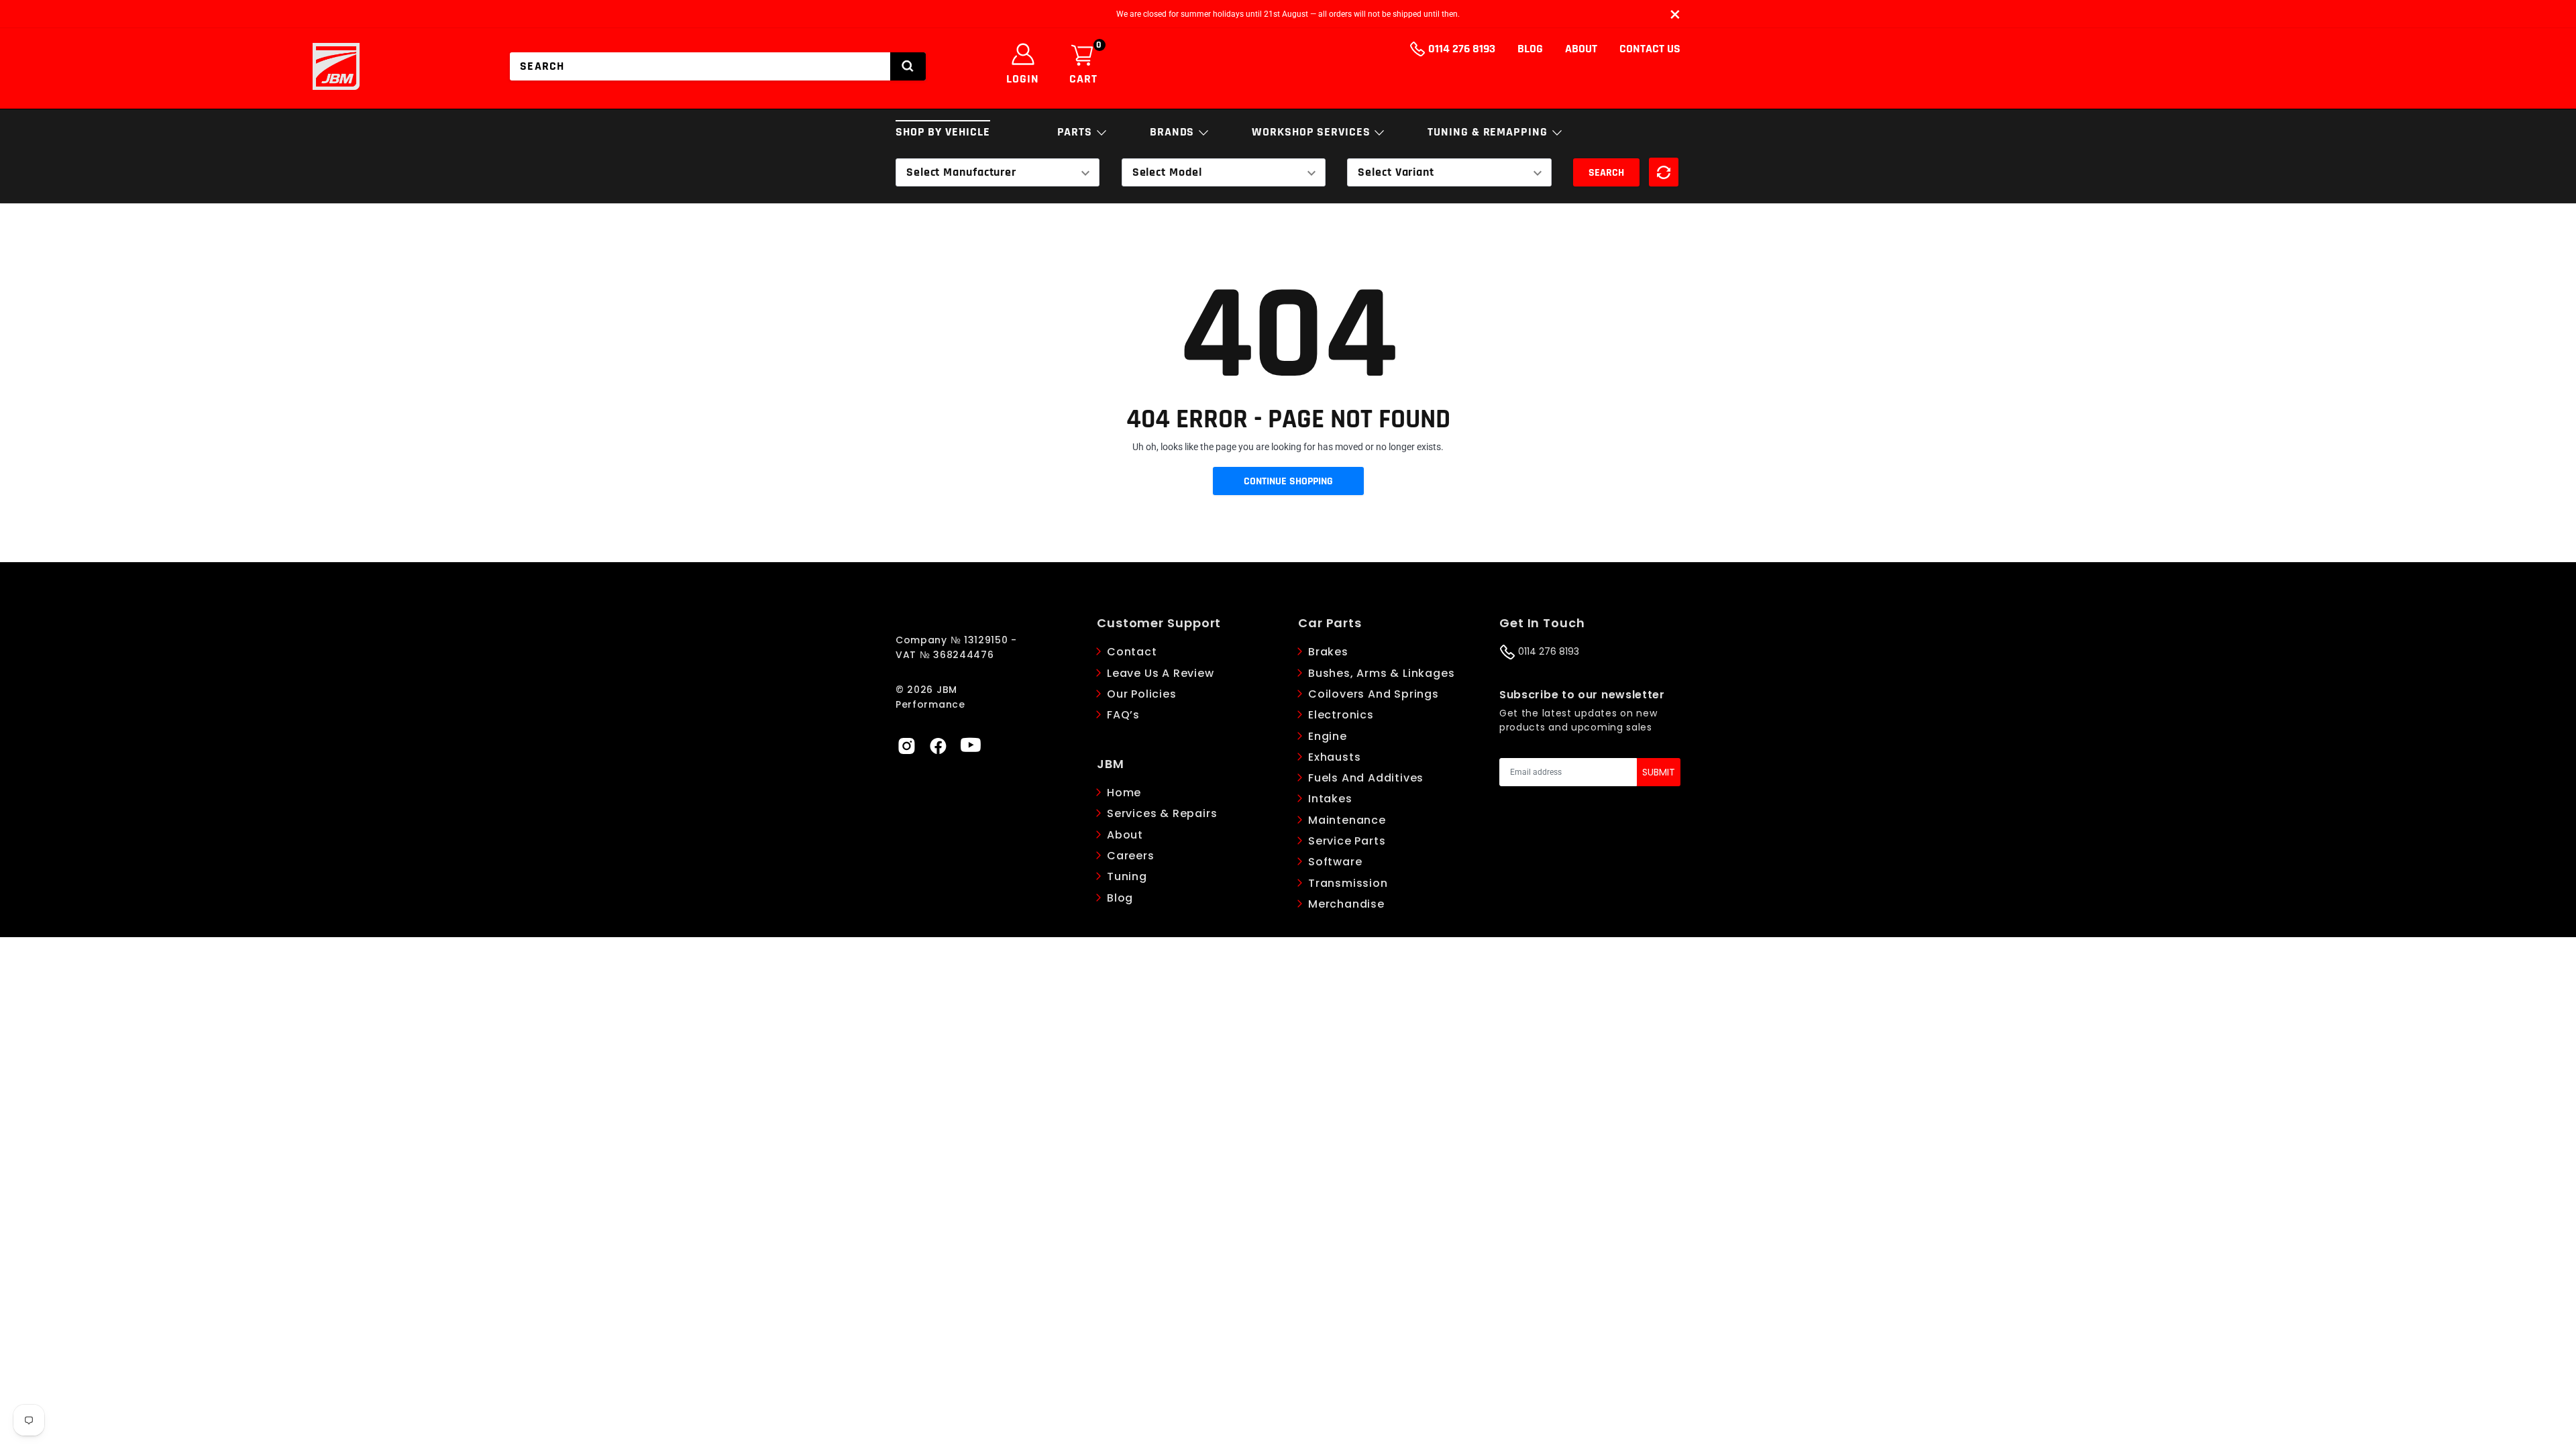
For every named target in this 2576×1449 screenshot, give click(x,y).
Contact (1132, 652)
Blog (1530, 49)
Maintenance (1347, 820)
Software (1335, 862)
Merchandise (1346, 904)
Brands (1174, 132)
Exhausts (1334, 757)
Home (1124, 793)
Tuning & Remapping (1489, 132)
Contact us (1650, 49)
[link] (906, 745)
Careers (1131, 856)
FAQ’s (1123, 715)
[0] (1082, 56)
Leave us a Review (1161, 673)
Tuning (1127, 876)
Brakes (1328, 652)
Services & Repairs (1162, 813)
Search (1606, 173)
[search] (908, 66)
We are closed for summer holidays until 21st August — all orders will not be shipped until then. (1288, 14)
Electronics (1341, 715)
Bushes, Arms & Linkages (1381, 673)
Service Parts (1347, 841)
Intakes (1330, 799)
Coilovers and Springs (1374, 694)
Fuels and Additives (1366, 778)
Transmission (1348, 883)
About (1581, 49)
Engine (1328, 736)
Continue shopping (1288, 481)
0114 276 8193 (1460, 49)
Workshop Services (1312, 132)
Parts (1076, 132)
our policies (1142, 694)
